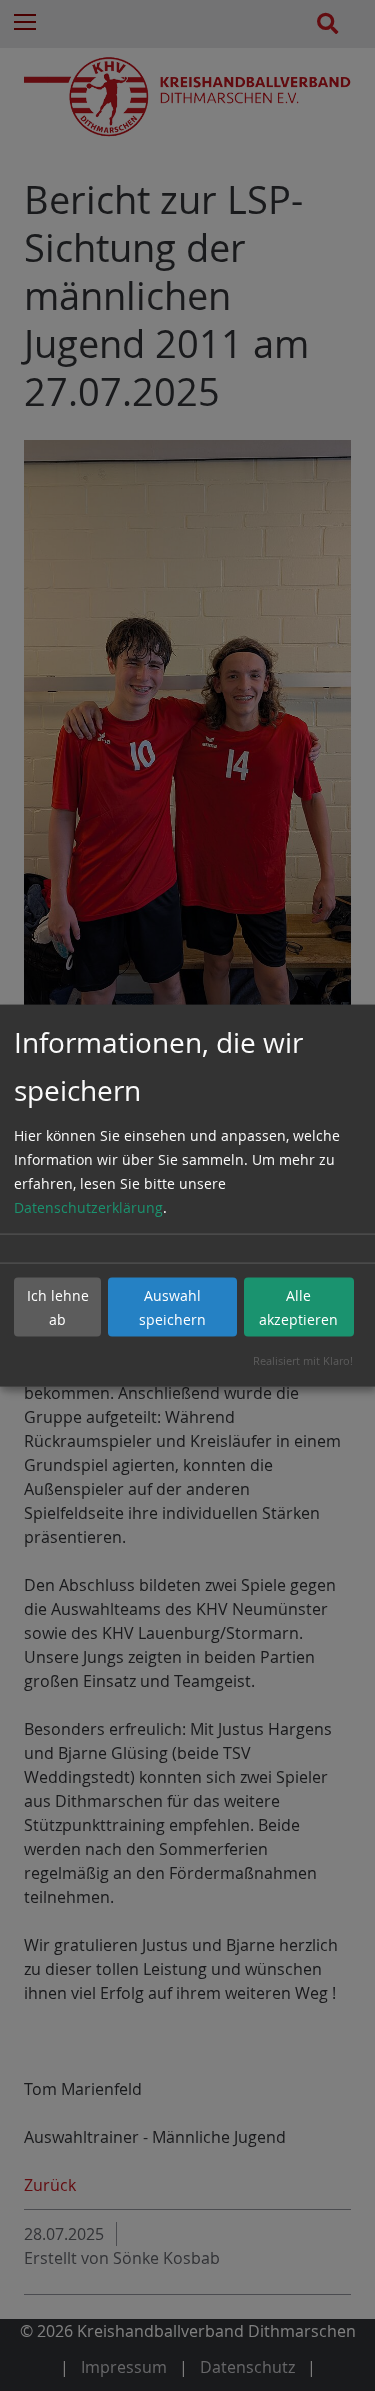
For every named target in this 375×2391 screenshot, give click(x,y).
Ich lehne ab (58, 1306)
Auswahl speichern (172, 1306)
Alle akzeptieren (298, 1306)
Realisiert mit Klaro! (303, 1360)
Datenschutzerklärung (88, 1207)
